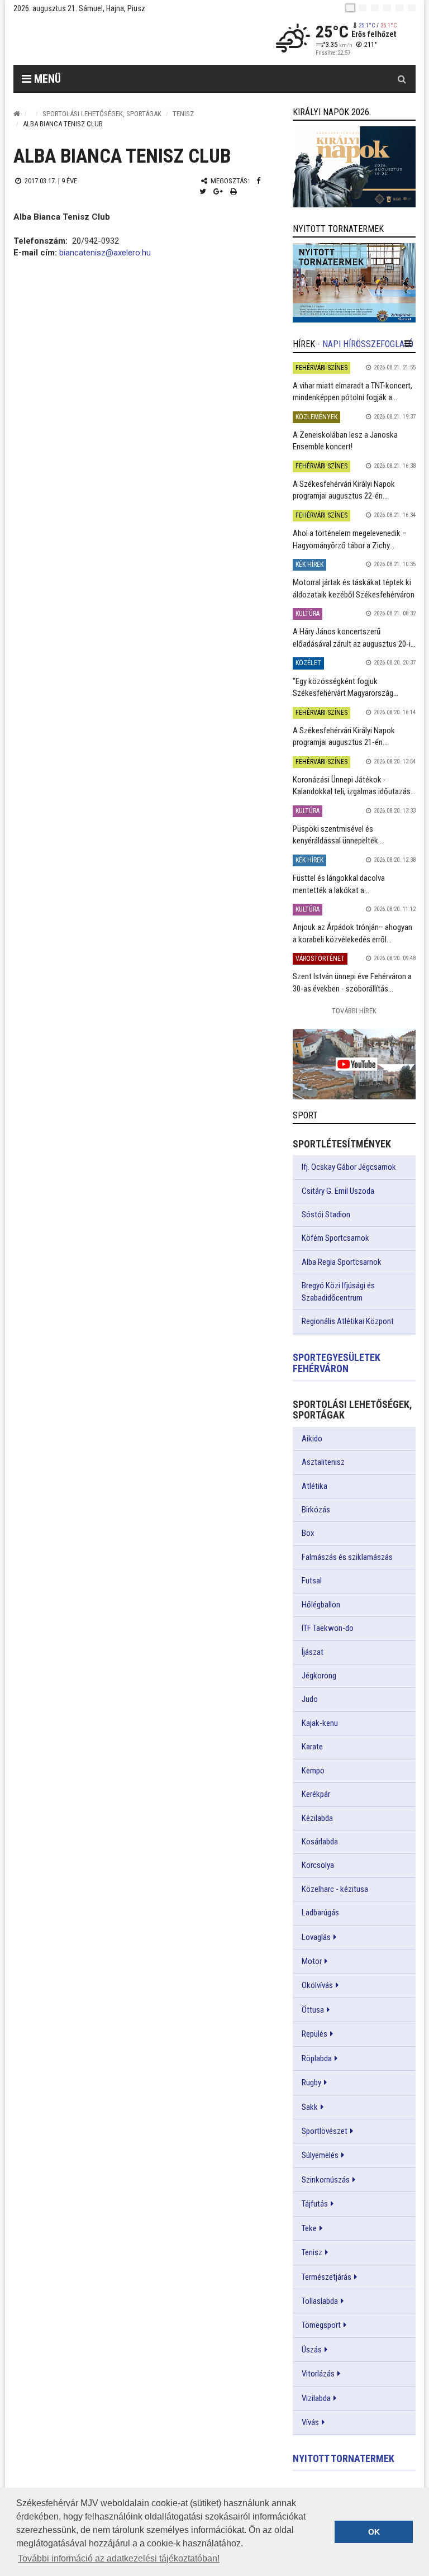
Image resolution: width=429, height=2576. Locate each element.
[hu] (350, 8)
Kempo (313, 1771)
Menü (46, 79)
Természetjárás (326, 2277)
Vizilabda (316, 2398)
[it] (399, 8)
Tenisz (183, 114)
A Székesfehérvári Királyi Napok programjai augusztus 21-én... (344, 736)
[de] (387, 8)
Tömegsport (321, 2325)
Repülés (314, 2034)
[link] (354, 167)
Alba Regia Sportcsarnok (342, 1262)
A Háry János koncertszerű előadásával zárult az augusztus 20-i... (354, 637)
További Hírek (354, 1011)
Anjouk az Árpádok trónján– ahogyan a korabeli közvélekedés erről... (352, 933)
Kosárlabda (320, 1842)
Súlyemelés (320, 2155)
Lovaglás (316, 1937)
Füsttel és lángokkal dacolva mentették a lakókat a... (339, 884)
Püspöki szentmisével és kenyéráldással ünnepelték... (338, 835)
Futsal (312, 1581)
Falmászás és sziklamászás (347, 1557)
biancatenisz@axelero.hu (105, 253)
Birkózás (316, 1510)
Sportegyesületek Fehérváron (337, 1363)
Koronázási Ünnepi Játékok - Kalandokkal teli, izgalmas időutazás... (354, 786)
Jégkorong (319, 1676)
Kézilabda (317, 1818)
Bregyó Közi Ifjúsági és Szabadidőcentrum (338, 1291)
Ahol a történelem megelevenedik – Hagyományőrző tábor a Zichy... (350, 539)
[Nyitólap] (17, 114)
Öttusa (313, 2010)
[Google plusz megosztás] (218, 191)
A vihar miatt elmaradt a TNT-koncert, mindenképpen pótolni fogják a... (352, 392)
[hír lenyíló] (408, 344)
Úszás (312, 2350)
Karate (312, 1747)
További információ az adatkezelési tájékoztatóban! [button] (119, 2558)
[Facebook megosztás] (258, 181)
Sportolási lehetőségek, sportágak (102, 114)
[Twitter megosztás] (203, 191)
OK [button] (374, 2532)
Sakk (310, 2107)
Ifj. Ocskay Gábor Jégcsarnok (349, 1167)
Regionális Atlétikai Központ (348, 1321)
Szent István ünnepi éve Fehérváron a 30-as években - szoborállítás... (352, 982)
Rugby (311, 2082)
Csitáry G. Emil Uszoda (338, 1191)
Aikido (312, 1439)
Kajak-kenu (320, 1723)
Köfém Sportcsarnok (335, 1238)
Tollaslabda (320, 2301)
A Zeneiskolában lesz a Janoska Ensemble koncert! (345, 441)
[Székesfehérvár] (116, 39)
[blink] (412, 8)
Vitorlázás (318, 2374)
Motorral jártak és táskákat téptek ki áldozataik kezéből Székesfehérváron (354, 588)
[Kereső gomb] (402, 79)
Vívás (310, 2422)
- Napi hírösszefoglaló (365, 344)
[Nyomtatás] (233, 191)
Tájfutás (315, 2204)
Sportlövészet (325, 2131)
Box (308, 1533)
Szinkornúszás (326, 2180)
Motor (312, 1961)
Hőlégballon (321, 1605)
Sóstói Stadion (326, 1215)
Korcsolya (318, 1865)
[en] (363, 8)
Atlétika (314, 1486)
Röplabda (317, 2058)
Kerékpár (316, 1794)
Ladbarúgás (320, 1913)
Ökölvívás (317, 1985)
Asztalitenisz (323, 1462)
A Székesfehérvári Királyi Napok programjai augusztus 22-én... (344, 490)
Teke (309, 2228)
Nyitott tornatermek (344, 2458)
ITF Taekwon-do (328, 1628)
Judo (310, 1699)
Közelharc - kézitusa (335, 1889)
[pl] (375, 8)
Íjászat (313, 1652)
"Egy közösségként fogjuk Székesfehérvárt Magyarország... (345, 687)
